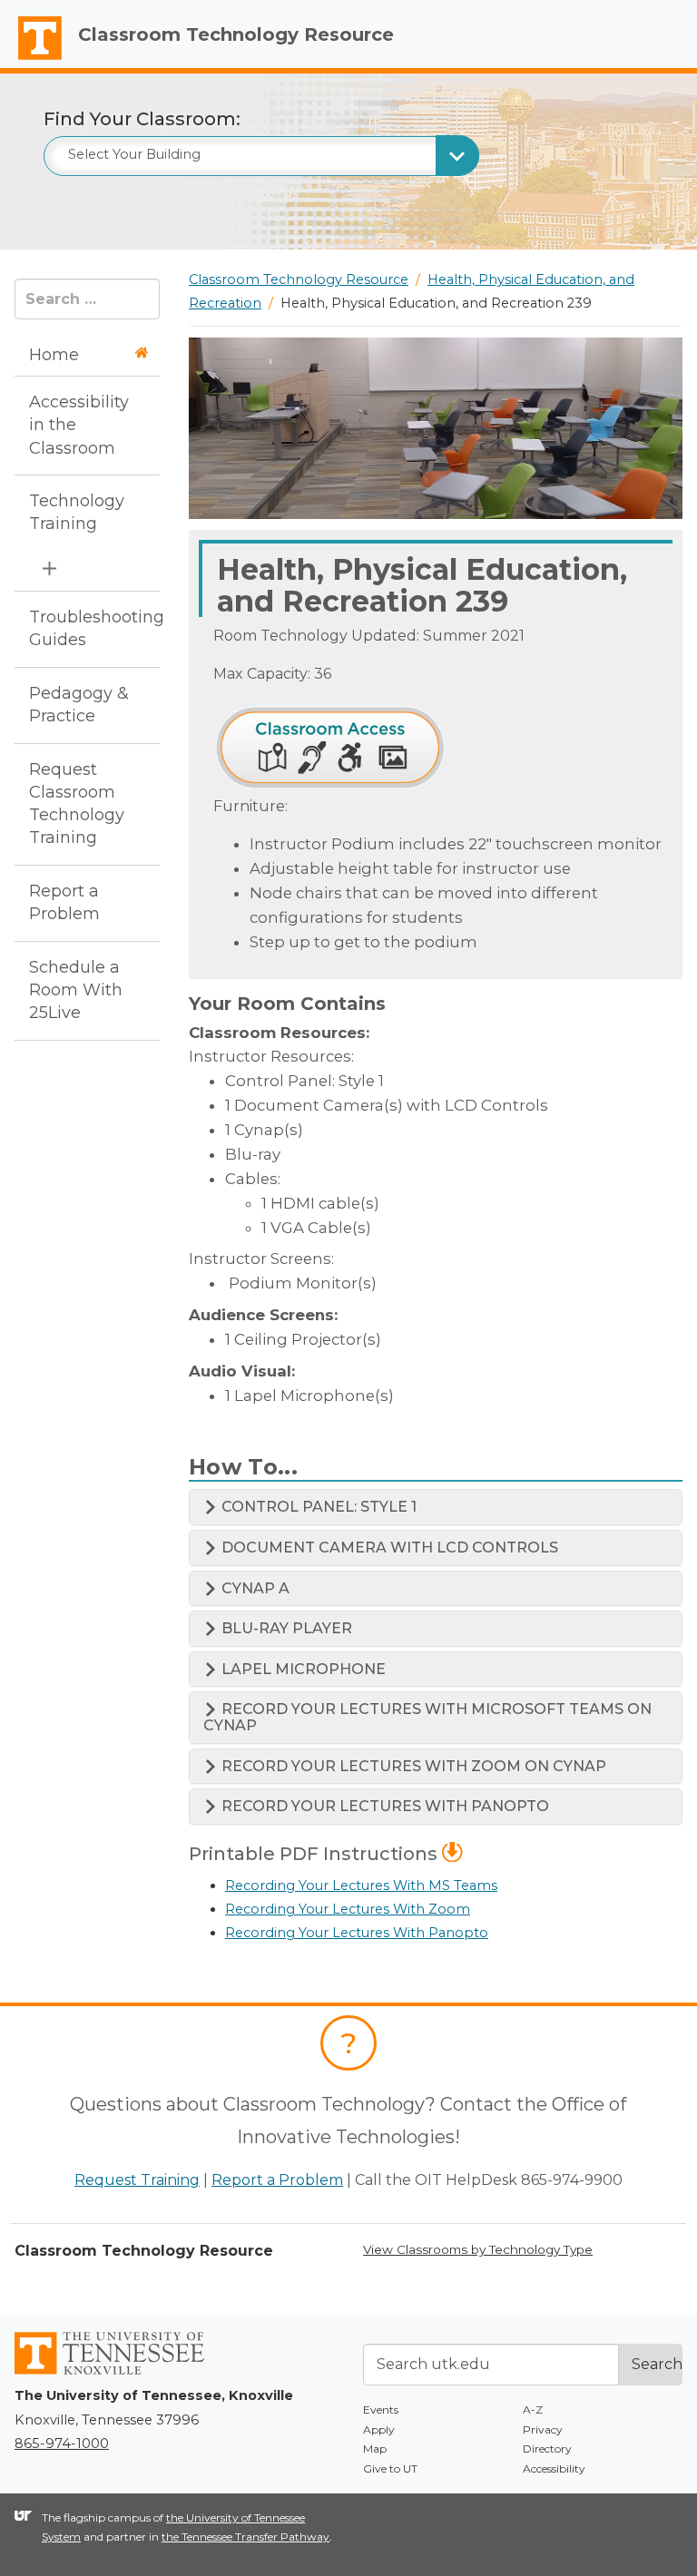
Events (381, 2409)
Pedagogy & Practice (79, 705)
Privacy (543, 2429)
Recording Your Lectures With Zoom (348, 1909)
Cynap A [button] (254, 1588)
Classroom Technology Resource (236, 34)
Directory (547, 2449)
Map (375, 2449)
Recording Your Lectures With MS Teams (361, 1885)
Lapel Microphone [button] (302, 1669)
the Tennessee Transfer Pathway (245, 2537)
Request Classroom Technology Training (77, 804)
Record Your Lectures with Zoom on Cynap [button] (412, 1766)
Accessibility (554, 2468)
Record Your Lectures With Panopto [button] (383, 1806)
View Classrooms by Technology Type (478, 2249)
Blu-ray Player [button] (285, 1628)
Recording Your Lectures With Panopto (357, 1933)
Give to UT (390, 2468)
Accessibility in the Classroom (79, 425)
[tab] (436, 1507)
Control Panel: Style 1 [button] (317, 1507)
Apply (379, 2429)
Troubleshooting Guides (81, 628)
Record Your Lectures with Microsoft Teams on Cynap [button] (427, 1717)
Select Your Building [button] (134, 154)
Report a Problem (64, 902)
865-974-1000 (62, 2444)
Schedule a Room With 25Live (76, 990)
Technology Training (77, 512)
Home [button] (54, 355)
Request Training (137, 2180)
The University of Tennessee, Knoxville (32, 60)
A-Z (533, 2409)
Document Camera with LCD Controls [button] (388, 1548)
